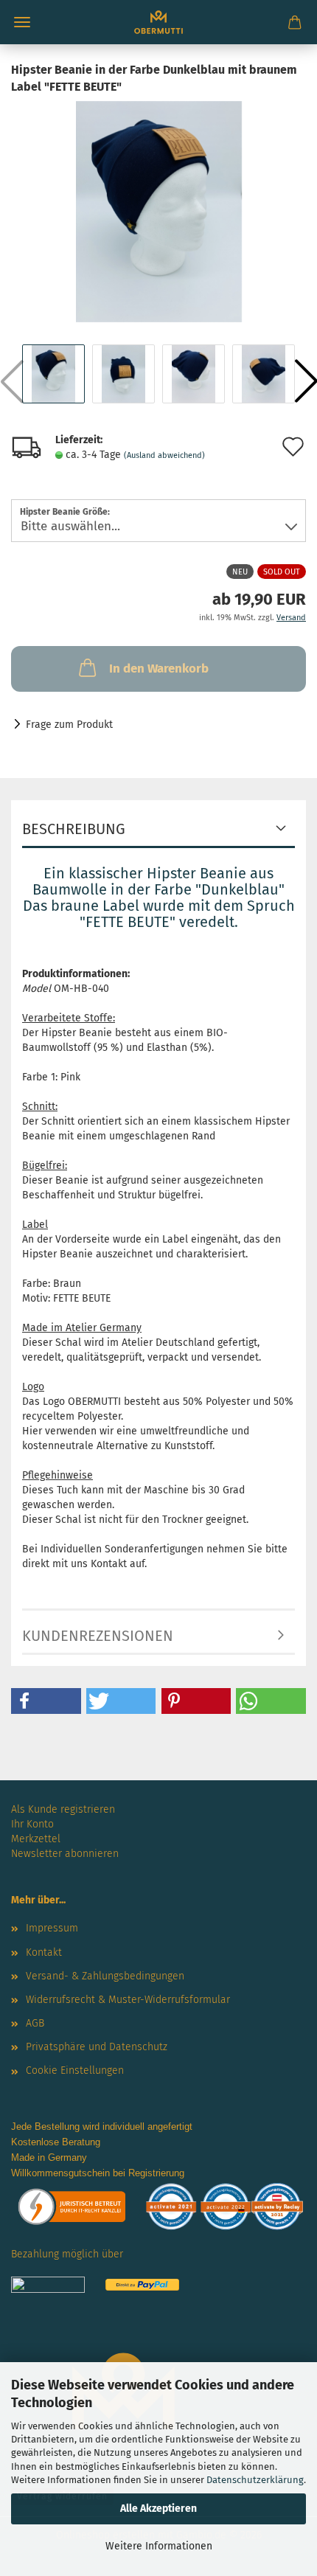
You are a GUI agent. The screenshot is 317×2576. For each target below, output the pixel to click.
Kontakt (44, 1952)
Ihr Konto (32, 1824)
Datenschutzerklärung (255, 2480)
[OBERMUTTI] (158, 22)
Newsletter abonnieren (65, 1854)
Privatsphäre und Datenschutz (97, 2047)
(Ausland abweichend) (164, 455)
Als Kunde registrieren (63, 1809)
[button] (46, 1701)
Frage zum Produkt (69, 725)
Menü (22, 22)
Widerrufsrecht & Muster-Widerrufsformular (128, 2000)
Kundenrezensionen (98, 1636)
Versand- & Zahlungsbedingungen (105, 1976)
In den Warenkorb (159, 669)
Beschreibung (74, 829)
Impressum (52, 1928)
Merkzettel (36, 1839)
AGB (35, 2023)
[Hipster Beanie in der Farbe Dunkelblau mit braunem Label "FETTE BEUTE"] (159, 211)
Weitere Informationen (159, 2546)
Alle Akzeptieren (158, 2509)
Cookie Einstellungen (75, 2070)
